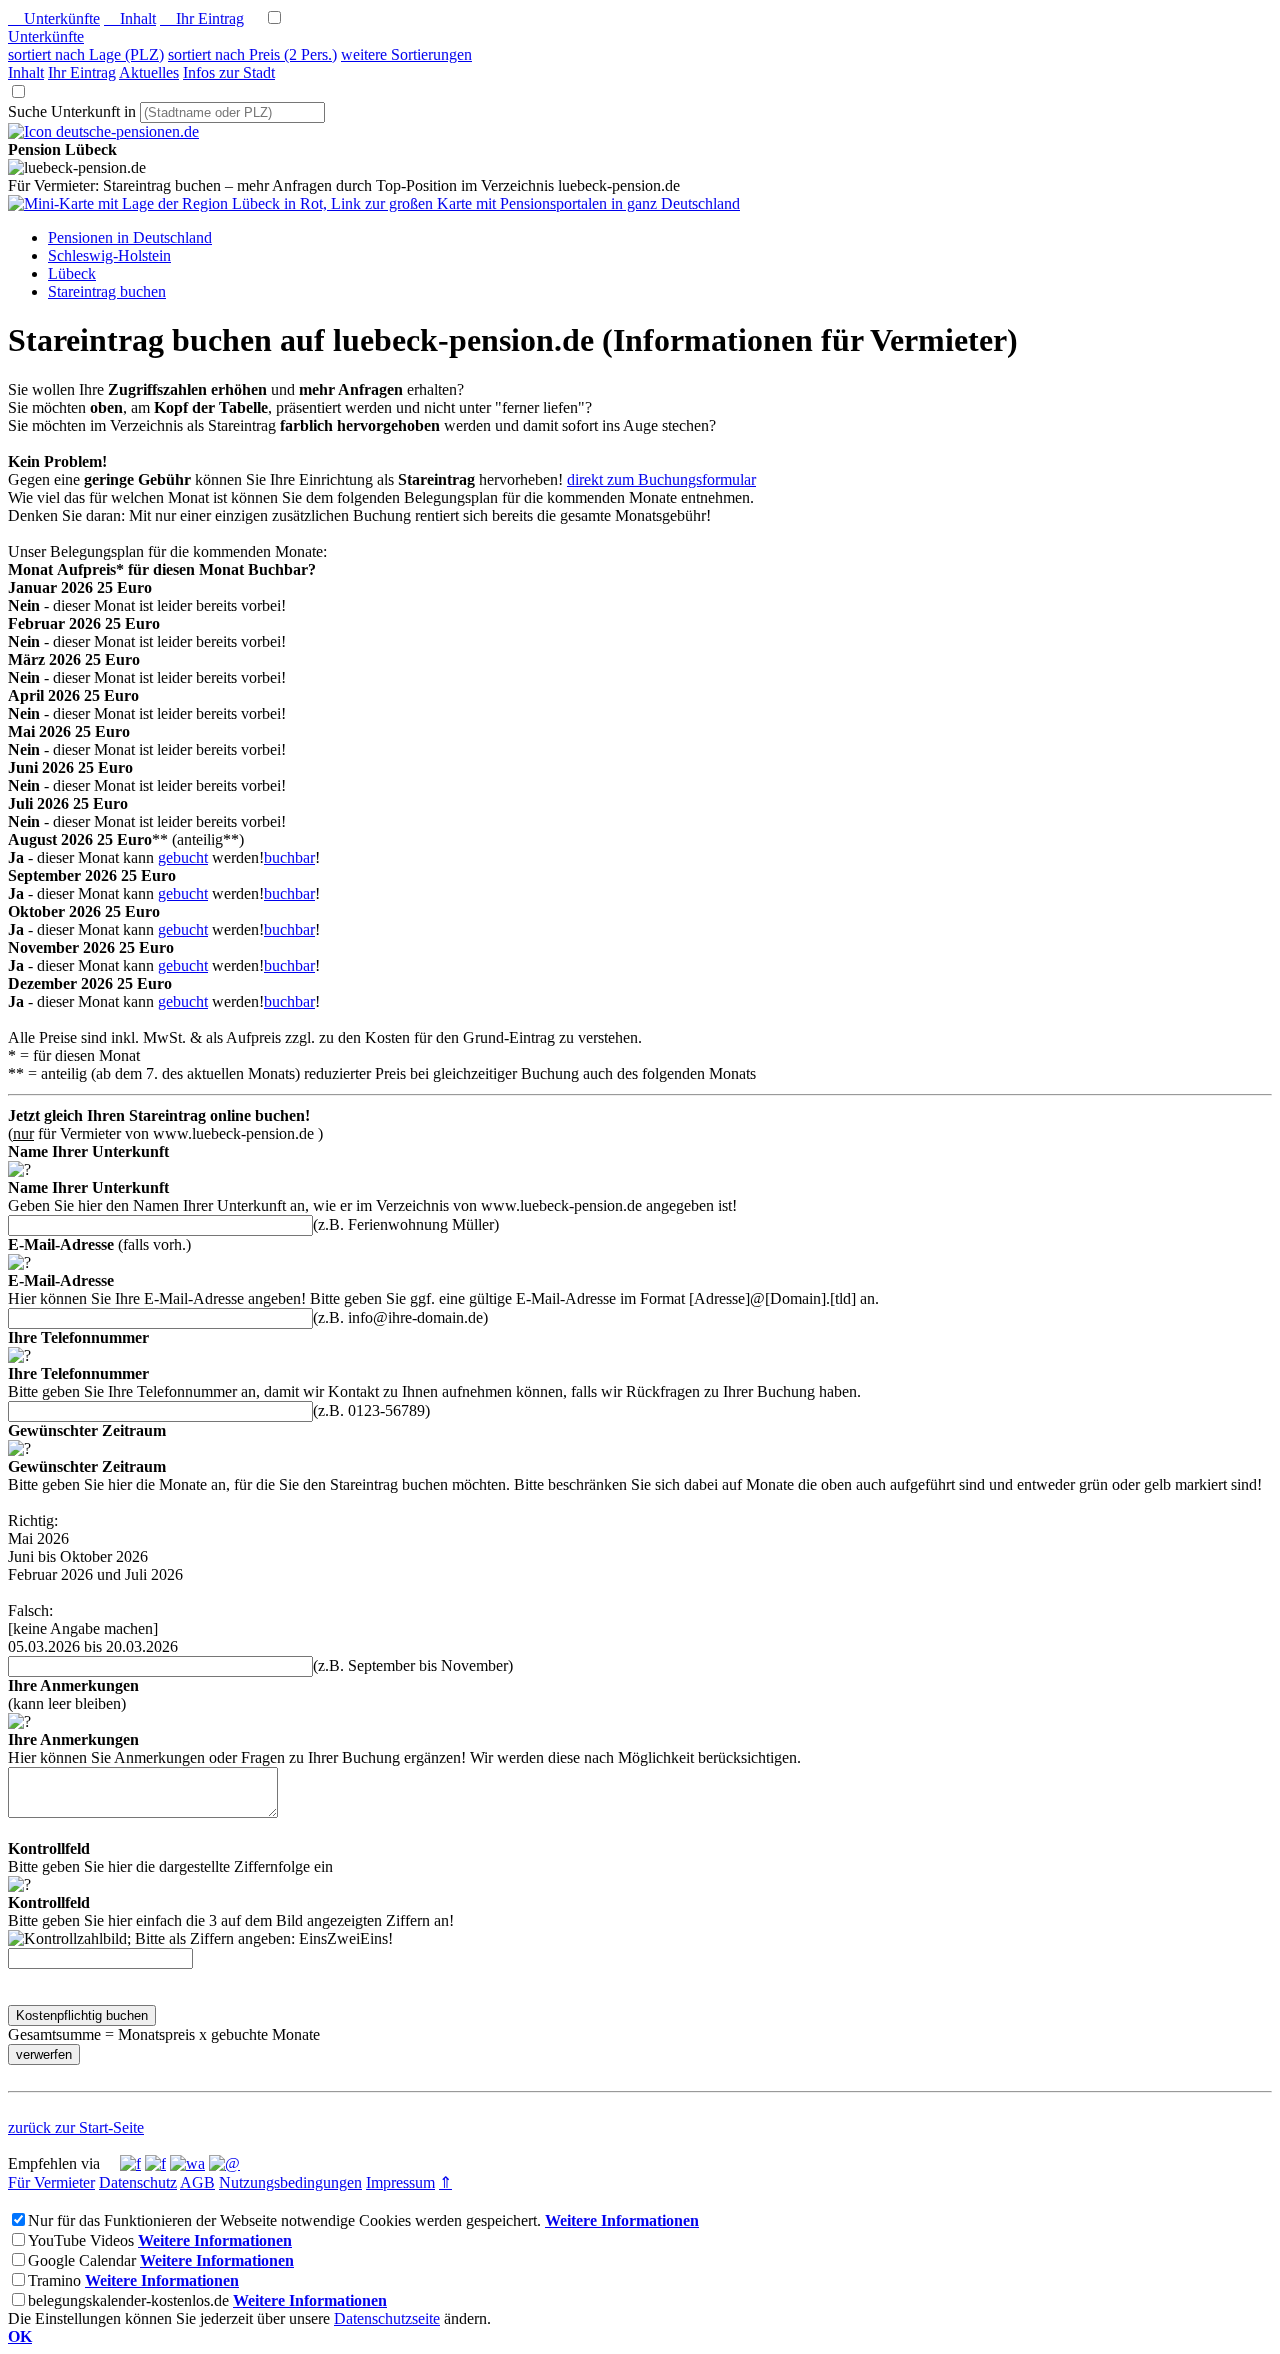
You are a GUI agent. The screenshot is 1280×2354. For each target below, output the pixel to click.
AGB (197, 2182)
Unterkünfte (54, 18)
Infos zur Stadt (229, 72)
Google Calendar (82, 2260)
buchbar (289, 857)
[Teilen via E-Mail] (224, 2163)
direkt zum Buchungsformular (661, 479)
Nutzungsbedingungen (290, 2182)
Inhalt (130, 18)
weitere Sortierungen (406, 54)
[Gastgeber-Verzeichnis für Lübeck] (103, 131)
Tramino (54, 2280)
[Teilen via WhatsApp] (187, 2163)
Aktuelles (149, 72)
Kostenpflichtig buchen (82, 2015)
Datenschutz (138, 2182)
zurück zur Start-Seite (76, 2127)
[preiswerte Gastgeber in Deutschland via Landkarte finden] (374, 203)
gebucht (183, 857)
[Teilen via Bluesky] (155, 2163)
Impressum (400, 2182)
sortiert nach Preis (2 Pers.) (252, 54)
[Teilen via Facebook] (130, 2163)
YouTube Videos (81, 2240)
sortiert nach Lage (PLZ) (86, 54)
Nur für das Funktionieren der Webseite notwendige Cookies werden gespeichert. (284, 2220)
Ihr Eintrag (202, 18)
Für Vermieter (51, 2182)
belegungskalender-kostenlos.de (128, 2300)
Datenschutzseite (387, 2318)
